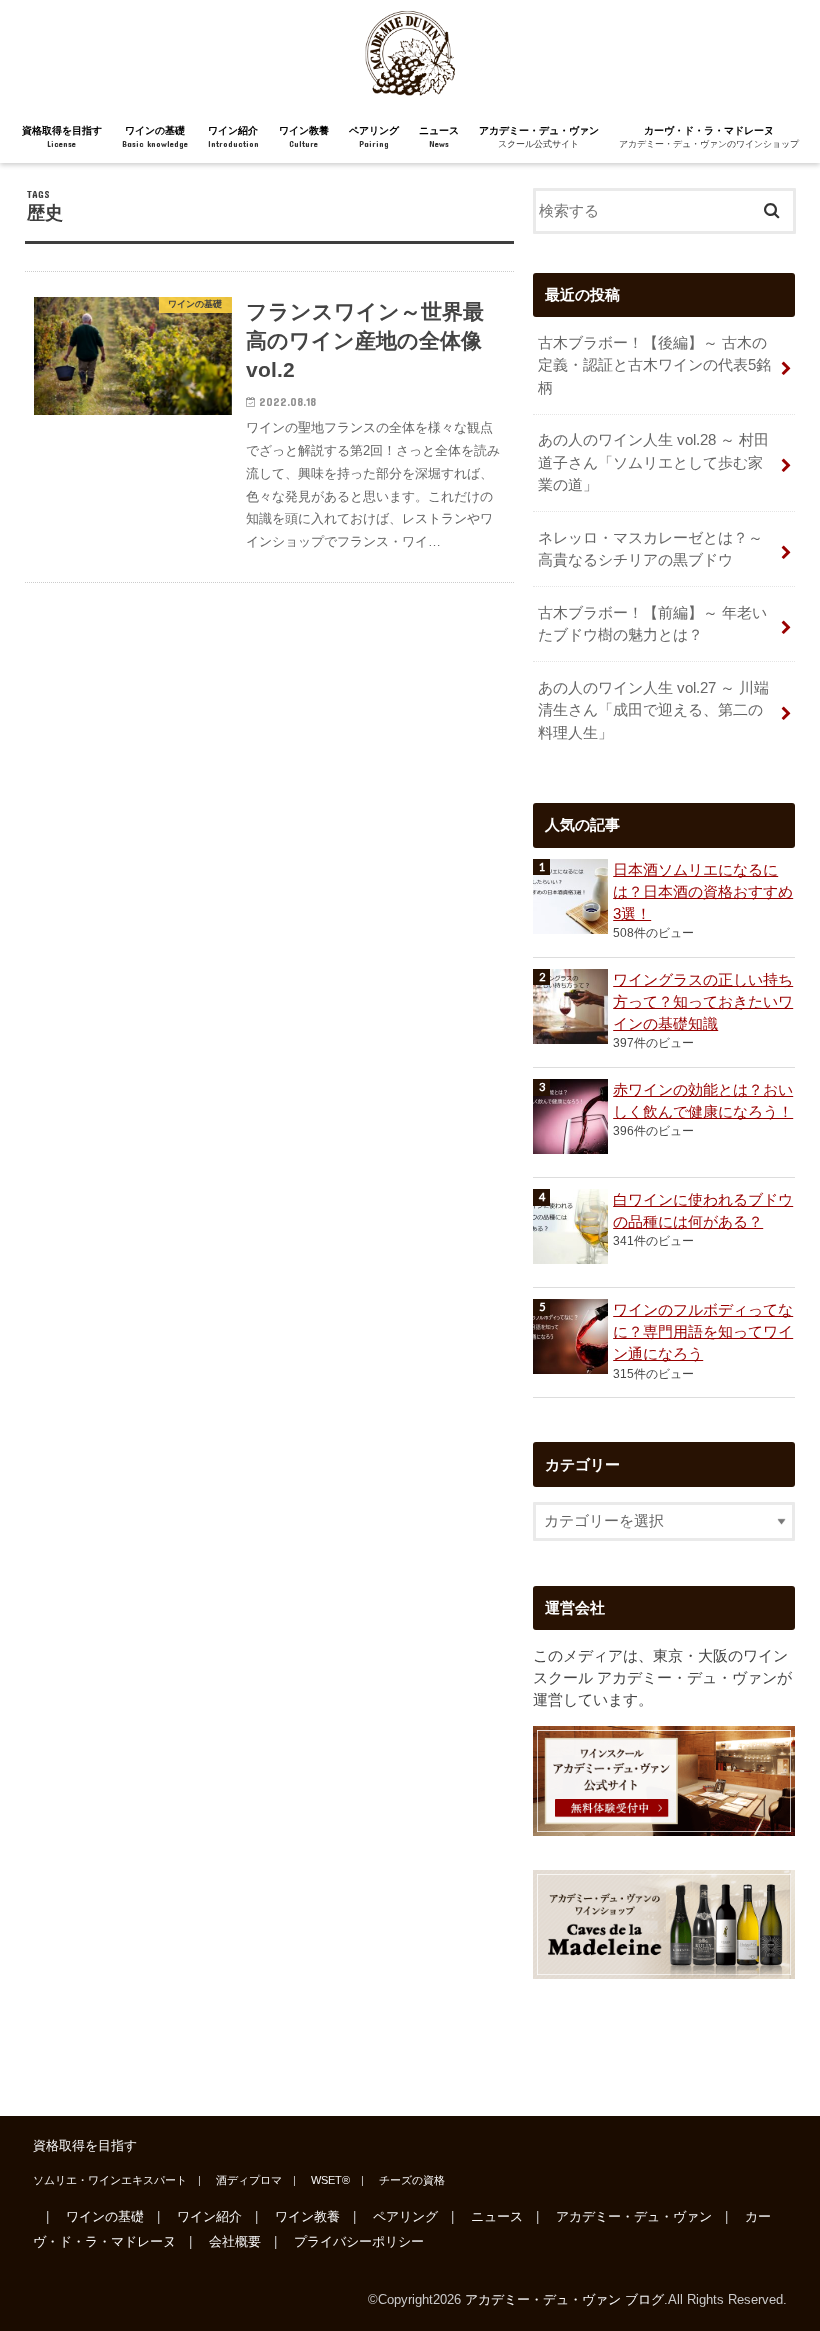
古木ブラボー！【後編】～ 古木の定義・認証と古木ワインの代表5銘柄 (654, 365)
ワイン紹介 (233, 137)
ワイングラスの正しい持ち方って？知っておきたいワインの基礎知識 (703, 1002)
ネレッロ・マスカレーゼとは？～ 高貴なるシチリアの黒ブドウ (650, 549)
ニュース (439, 137)
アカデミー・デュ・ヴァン (539, 137)
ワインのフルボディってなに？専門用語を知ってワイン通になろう (703, 1332)
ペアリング (374, 137)
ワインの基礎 (155, 137)
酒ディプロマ (249, 2180)
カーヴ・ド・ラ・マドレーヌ (709, 137)
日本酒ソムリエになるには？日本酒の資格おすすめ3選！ (703, 892)
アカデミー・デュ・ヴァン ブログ (564, 2299)
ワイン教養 (304, 137)
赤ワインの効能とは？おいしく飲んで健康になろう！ (703, 1101)
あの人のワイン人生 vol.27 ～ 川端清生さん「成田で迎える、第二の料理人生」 (653, 710)
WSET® (330, 2180)
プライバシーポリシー (359, 2241)
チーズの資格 (412, 2180)
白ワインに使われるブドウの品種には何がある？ (703, 1211)
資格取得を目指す (62, 137)
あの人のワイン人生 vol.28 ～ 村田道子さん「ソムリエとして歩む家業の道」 (653, 462)
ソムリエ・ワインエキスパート (110, 2180)
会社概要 (235, 2241)
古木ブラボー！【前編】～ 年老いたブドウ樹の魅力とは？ (652, 624)
